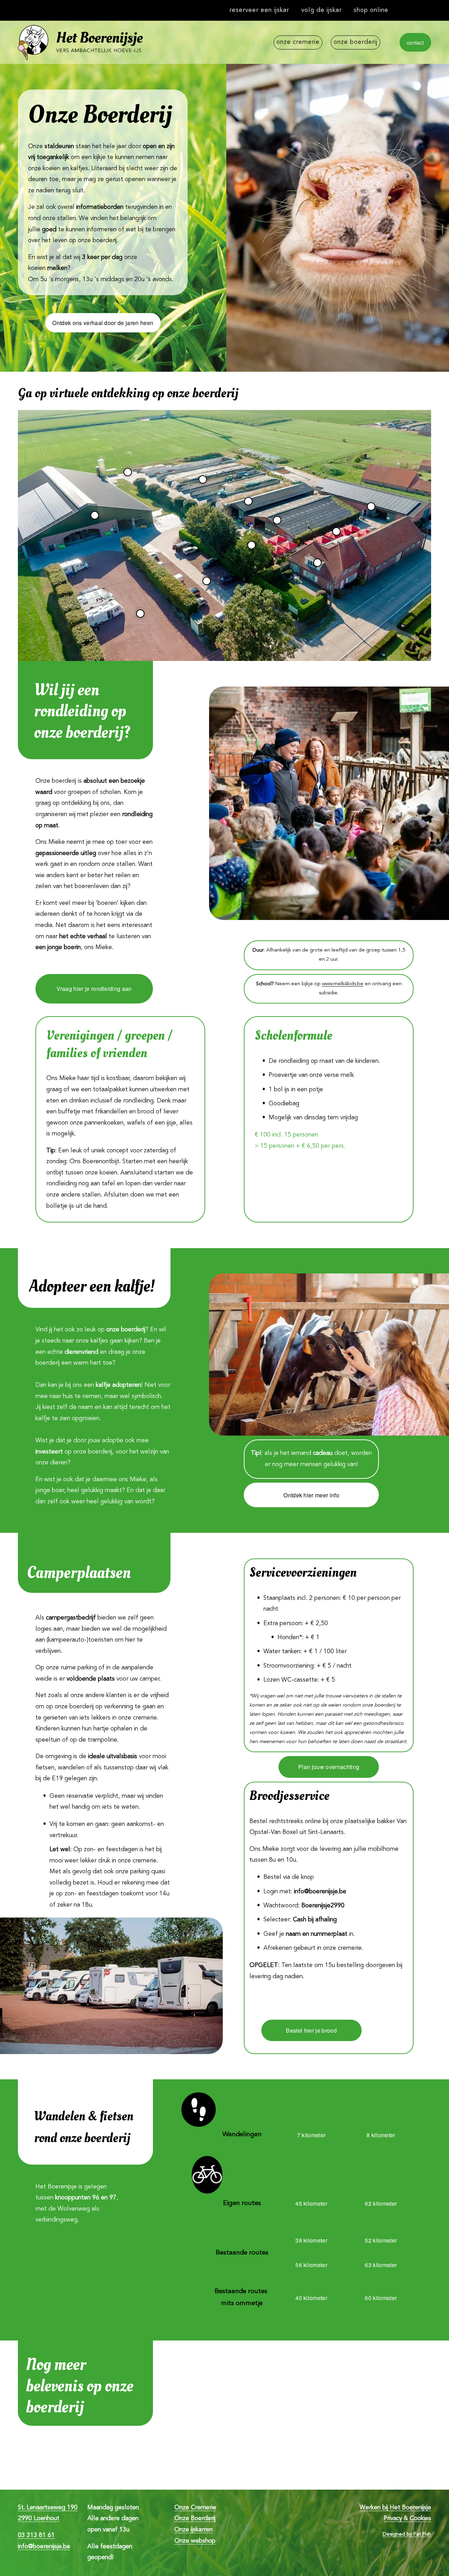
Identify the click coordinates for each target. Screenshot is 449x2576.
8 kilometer (381, 2135)
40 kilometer (311, 2298)
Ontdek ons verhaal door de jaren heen (103, 323)
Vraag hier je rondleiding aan (94, 989)
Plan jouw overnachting (329, 1767)
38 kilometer (311, 2240)
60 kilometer (381, 2298)
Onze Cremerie (298, 42)
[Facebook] (428, 11)
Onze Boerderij (356, 42)
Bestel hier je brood (311, 2030)
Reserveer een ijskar (259, 10)
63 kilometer (381, 2265)
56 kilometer (311, 2265)
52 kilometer (381, 2240)
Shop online (371, 10)
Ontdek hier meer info (311, 1495)
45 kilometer (311, 2203)
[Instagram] (414, 11)
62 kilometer (381, 2203)
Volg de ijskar (321, 10)
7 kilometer (311, 2135)
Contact (415, 42)
